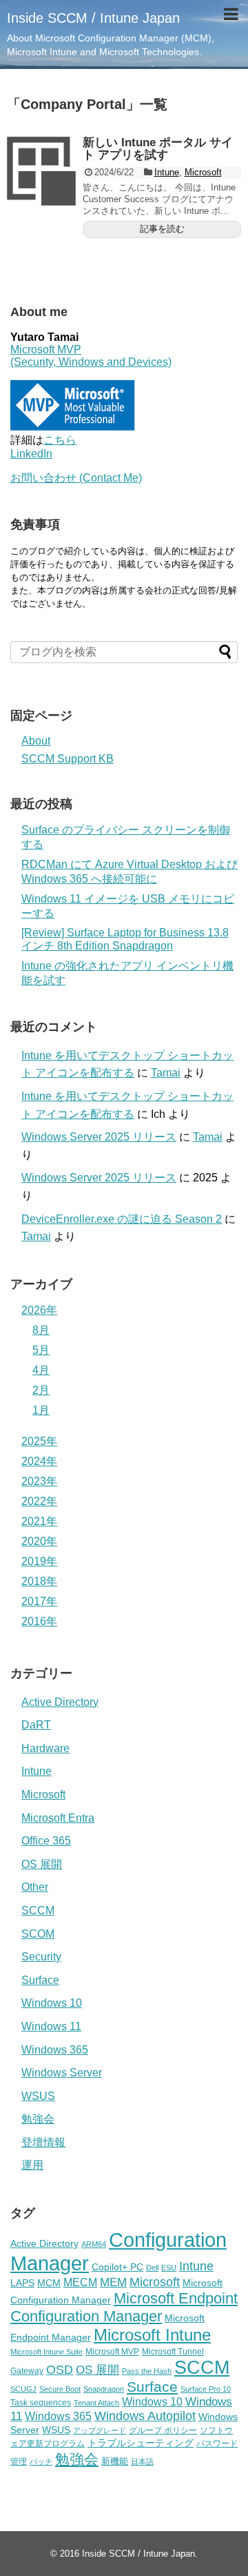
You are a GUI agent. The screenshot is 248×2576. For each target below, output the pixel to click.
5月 (41, 1350)
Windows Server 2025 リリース (99, 1137)
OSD (60, 2369)
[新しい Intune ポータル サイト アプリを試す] (41, 171)
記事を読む (162, 229)
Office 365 (46, 1841)
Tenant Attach (96, 2403)
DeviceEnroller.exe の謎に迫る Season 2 (122, 1219)
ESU (169, 2268)
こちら (60, 440)
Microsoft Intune (152, 2335)
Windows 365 (55, 2050)
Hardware (45, 1748)
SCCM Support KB (68, 759)
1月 (41, 1410)
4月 (41, 1370)
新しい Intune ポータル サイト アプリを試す (158, 149)
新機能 (115, 2461)
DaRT (36, 1725)
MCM (49, 2283)
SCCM (38, 1910)
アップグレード (100, 2430)
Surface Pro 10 (206, 2389)
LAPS (22, 2283)
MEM (113, 2282)
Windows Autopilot (145, 2416)
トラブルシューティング (141, 2443)
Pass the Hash (147, 2371)
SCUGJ (23, 2389)
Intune (167, 172)
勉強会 (38, 2119)
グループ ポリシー (163, 2430)
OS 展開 (42, 1864)
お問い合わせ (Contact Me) (76, 478)
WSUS (38, 2096)
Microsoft (203, 172)
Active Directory (60, 1702)
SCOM (38, 1934)
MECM (80, 2282)
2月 (41, 1390)
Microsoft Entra (58, 1818)
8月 (41, 1330)
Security (41, 1957)
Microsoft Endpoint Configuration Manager (124, 2307)
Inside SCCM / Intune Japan (93, 18)
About (36, 741)
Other (35, 1887)
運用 (32, 2165)
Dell (152, 2268)
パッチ (41, 2461)
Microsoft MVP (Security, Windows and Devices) (91, 356)
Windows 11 (51, 2026)
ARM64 (94, 2244)
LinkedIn (31, 454)
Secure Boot (60, 2389)
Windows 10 (52, 2003)
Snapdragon (104, 2389)
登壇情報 (43, 2142)
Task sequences (41, 2403)
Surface (40, 1980)
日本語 (142, 2461)
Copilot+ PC (117, 2267)
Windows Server (62, 2073)
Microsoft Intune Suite (46, 2352)
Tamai (166, 1073)
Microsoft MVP (112, 2352)
